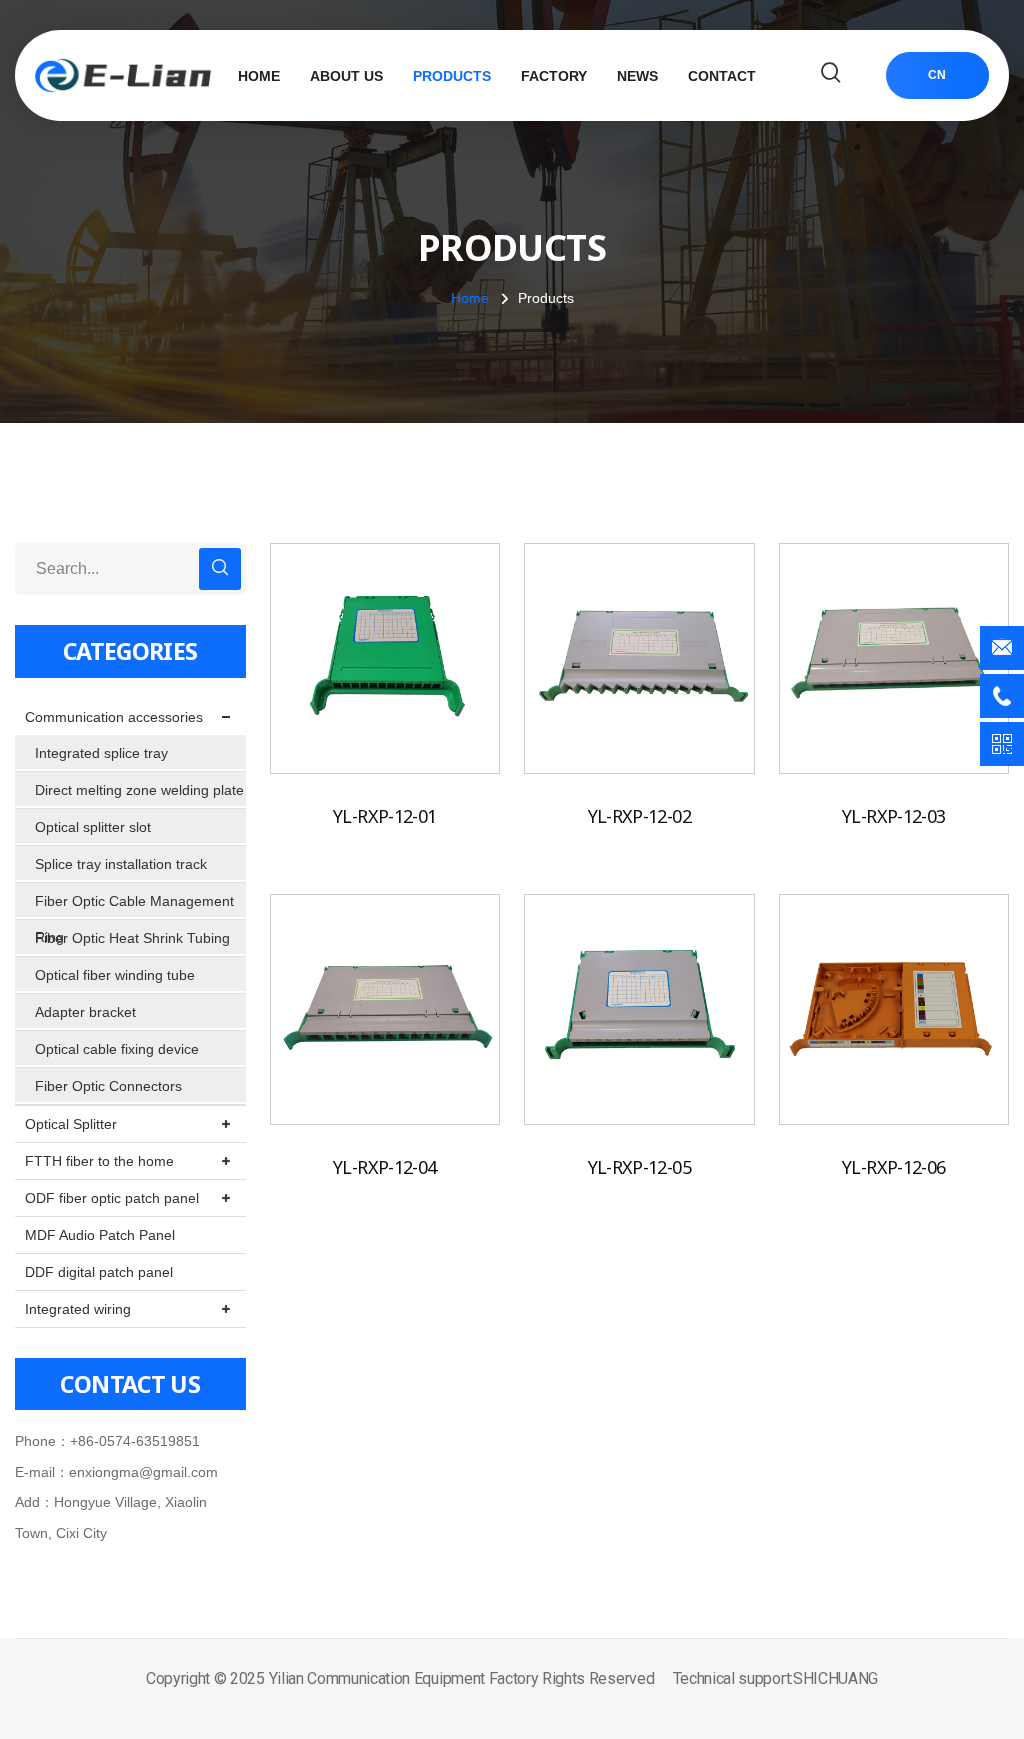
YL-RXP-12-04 (384, 1167)
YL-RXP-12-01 (384, 816)
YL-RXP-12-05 (639, 1167)
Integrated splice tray (101, 753)
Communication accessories (114, 717)
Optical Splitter (71, 1124)
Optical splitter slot (93, 827)
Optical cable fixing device (117, 1049)
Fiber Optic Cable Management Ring (134, 906)
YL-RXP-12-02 (639, 816)
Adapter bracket (85, 1012)
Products (452, 76)
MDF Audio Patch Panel (100, 1235)
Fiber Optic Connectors (108, 1086)
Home (259, 76)
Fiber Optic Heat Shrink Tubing (132, 938)
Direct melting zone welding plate (139, 790)
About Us (346, 76)
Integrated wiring (78, 1309)
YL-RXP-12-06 (893, 1167)
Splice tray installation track (121, 864)
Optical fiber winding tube (115, 975)
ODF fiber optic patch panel (112, 1198)
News (637, 76)
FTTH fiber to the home (99, 1161)
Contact (722, 76)
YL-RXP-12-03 (893, 816)
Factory (554, 76)
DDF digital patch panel (99, 1272)
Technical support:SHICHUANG (775, 1678)
